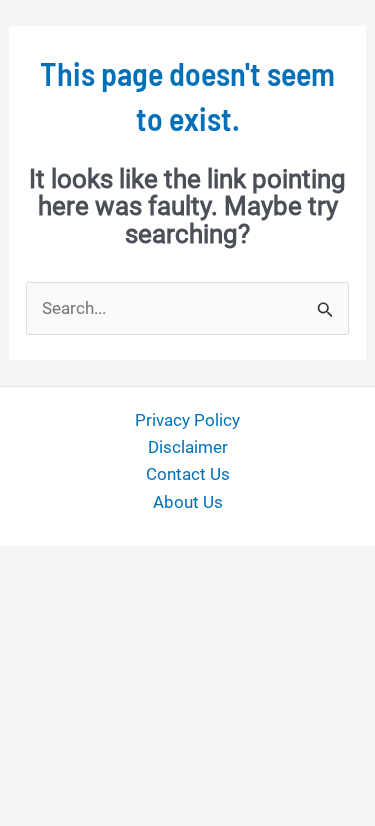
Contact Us (188, 474)
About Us (188, 502)
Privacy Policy (187, 420)
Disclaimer (188, 447)
